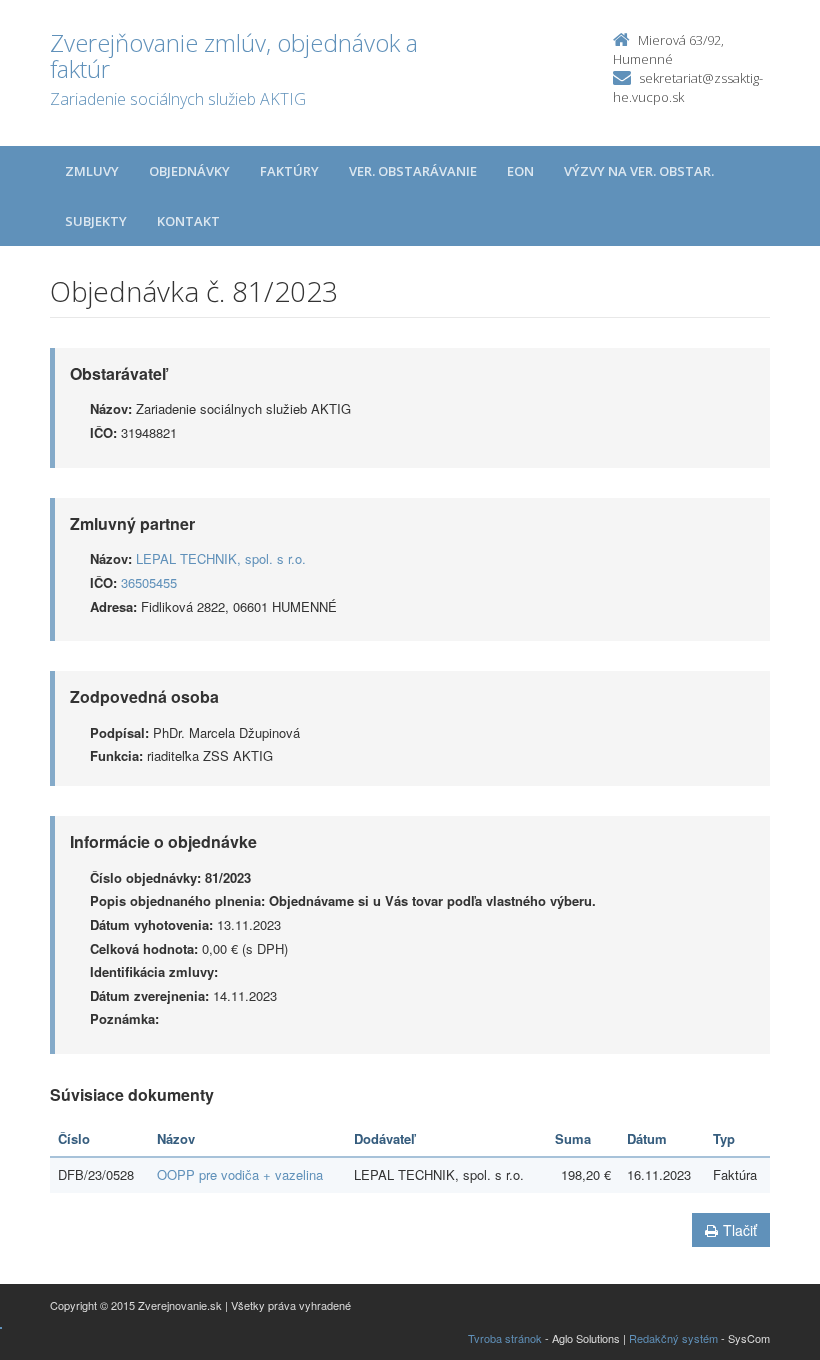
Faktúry (289, 171)
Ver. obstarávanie (413, 171)
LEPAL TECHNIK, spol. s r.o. (221, 558)
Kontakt (188, 221)
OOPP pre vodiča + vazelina (240, 1174)
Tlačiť (740, 1230)
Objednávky (189, 171)
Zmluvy (92, 171)
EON (520, 171)
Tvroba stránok (505, 1338)
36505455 (149, 582)
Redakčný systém (673, 1338)
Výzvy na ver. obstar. (639, 171)
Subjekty (96, 221)
